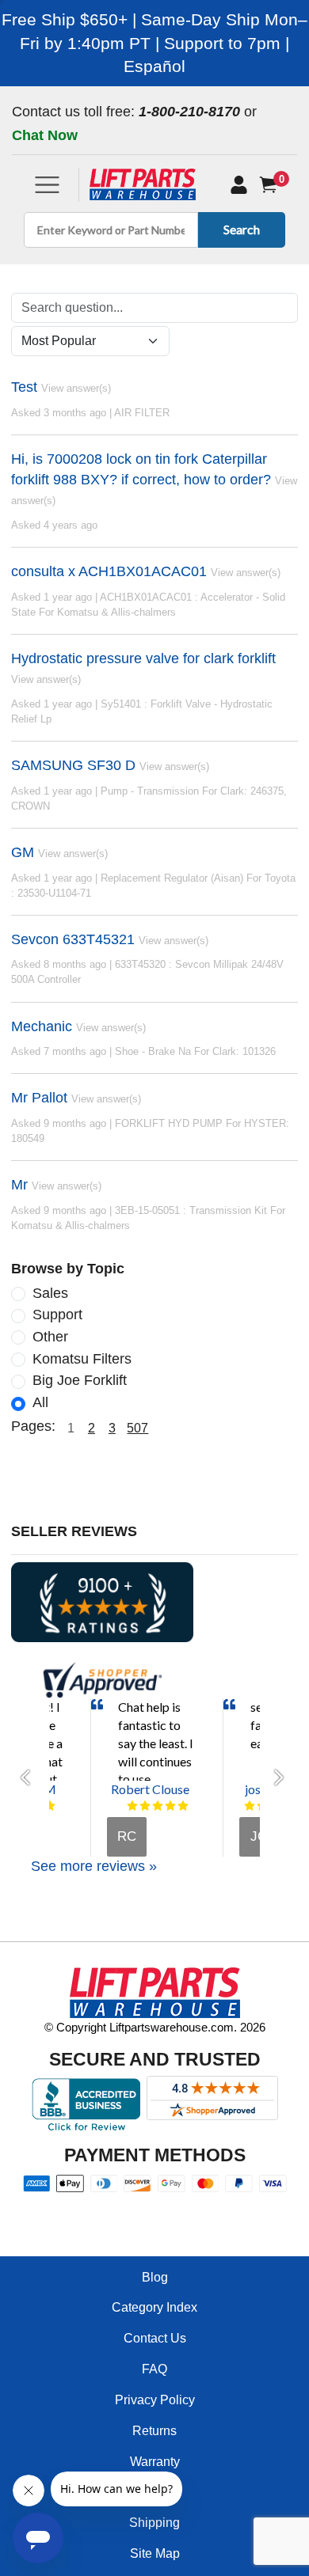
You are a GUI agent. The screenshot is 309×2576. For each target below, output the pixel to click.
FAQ (154, 2369)
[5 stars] (50, 1806)
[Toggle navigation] (47, 185)
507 (137, 1428)
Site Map (155, 2553)
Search (242, 229)
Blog (155, 2277)
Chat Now (45, 135)
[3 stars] (158, 1806)
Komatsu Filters (82, 1359)
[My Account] (239, 184)
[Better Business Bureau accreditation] (86, 2104)
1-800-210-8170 (189, 112)
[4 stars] (170, 1806)
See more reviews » (94, 1866)
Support (57, 1315)
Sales (50, 1293)
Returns (154, 2431)
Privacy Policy (155, 2400)
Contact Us (155, 2338)
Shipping (154, 2523)
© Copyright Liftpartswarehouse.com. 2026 (155, 2027)
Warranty (155, 2462)
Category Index (154, 2307)
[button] (30, 1777)
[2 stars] (145, 1806)
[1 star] (132, 1806)
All (40, 1402)
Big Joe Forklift (80, 1380)
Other (50, 1337)
